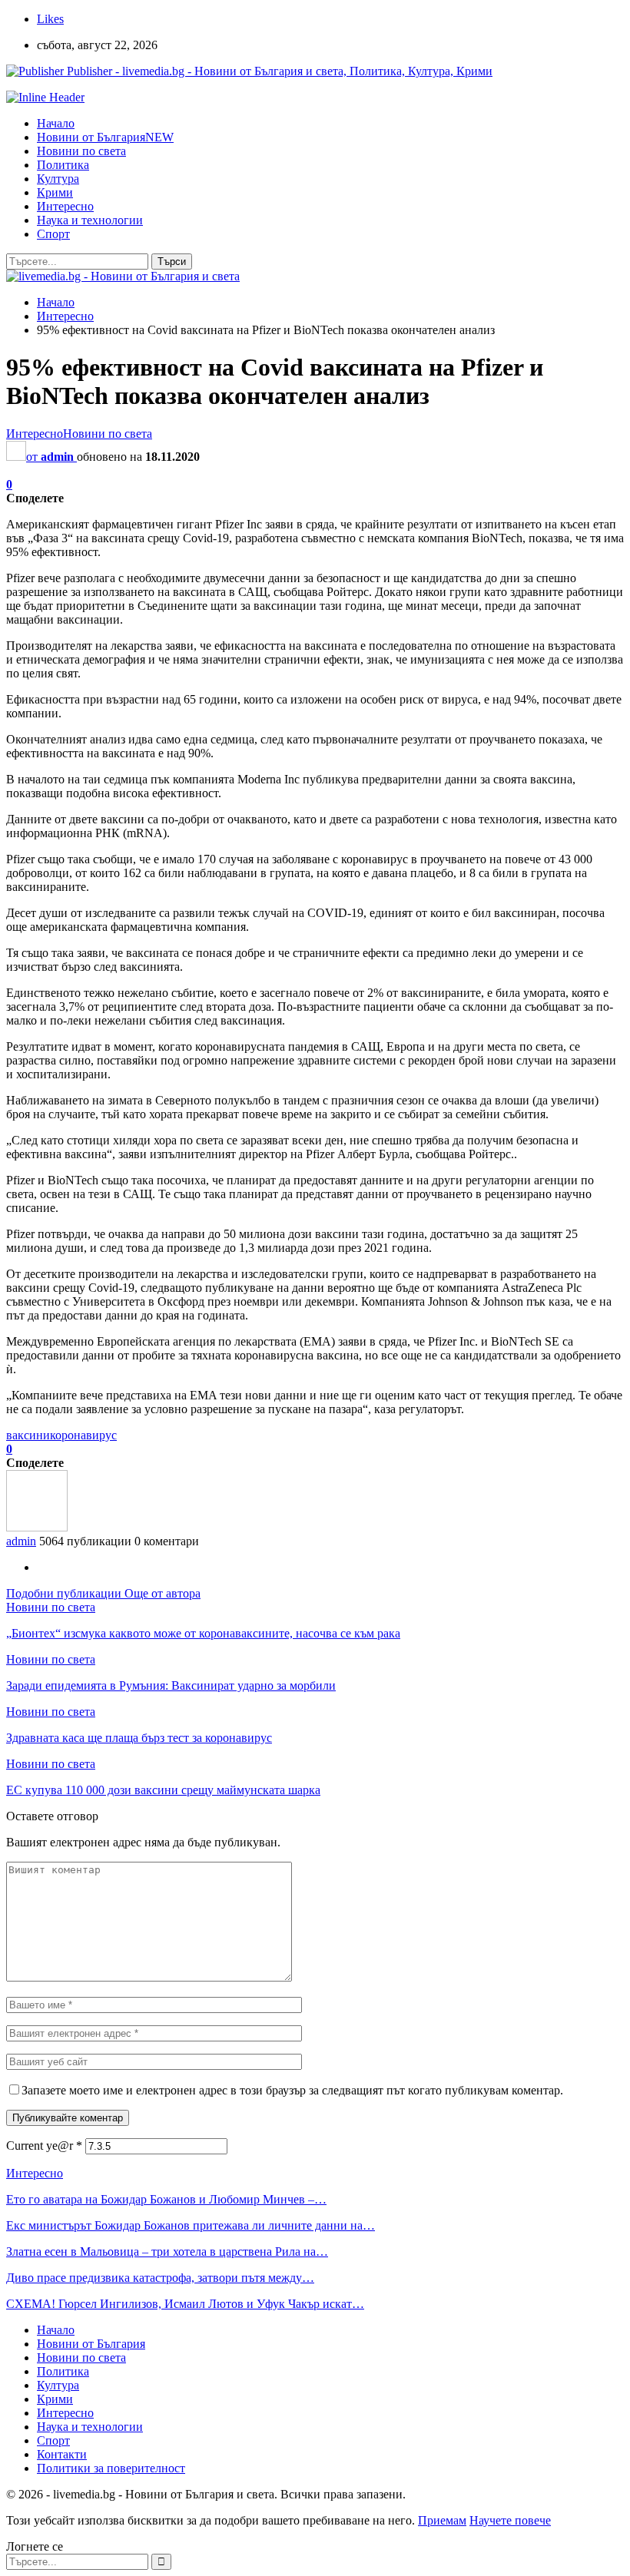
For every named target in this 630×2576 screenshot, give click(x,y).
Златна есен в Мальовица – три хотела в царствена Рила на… (167, 2252)
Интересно (65, 206)
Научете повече (510, 2520)
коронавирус (83, 1435)
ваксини (28, 1435)
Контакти (62, 2454)
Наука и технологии (90, 220)
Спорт (53, 234)
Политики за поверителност (111, 2468)
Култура (58, 179)
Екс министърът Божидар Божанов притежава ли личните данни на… (191, 2225)
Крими (55, 192)
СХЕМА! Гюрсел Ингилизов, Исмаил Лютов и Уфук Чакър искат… (185, 2304)
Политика (63, 165)
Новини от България (105, 137)
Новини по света (81, 151)
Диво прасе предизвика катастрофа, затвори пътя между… (160, 2278)
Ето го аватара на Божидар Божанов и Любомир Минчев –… (166, 2199)
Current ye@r (44, 2146)
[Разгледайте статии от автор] (37, 1527)
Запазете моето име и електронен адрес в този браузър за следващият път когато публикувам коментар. (292, 2090)
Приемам (442, 2520)
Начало (56, 123)
